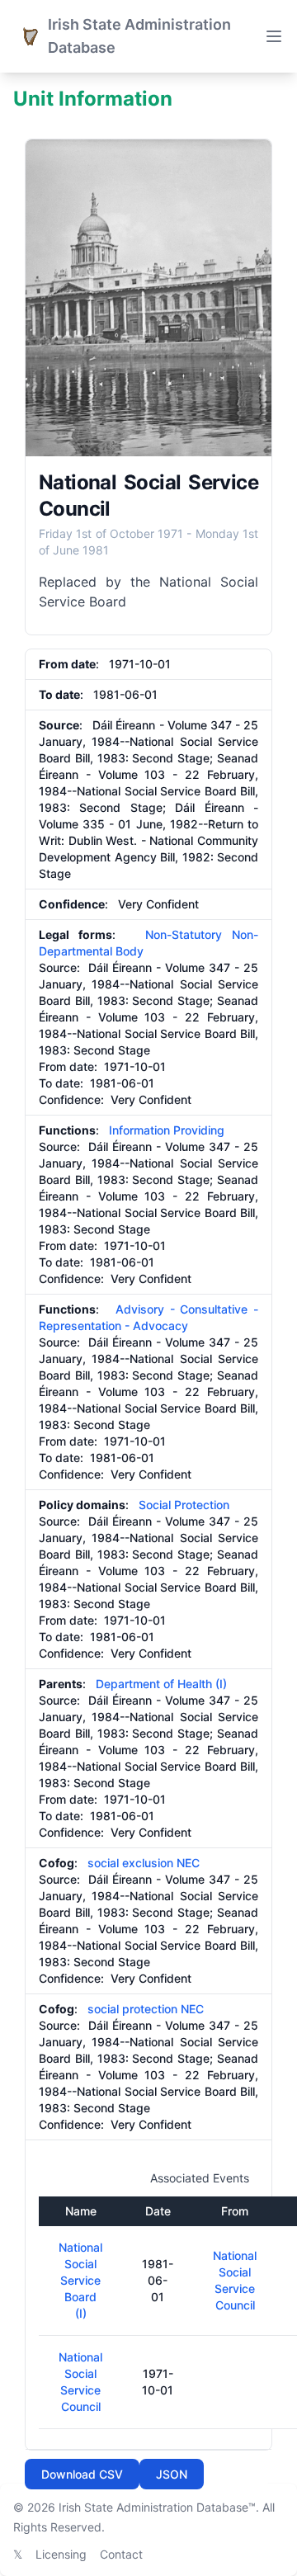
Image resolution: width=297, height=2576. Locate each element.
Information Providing (167, 1130)
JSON (172, 2474)
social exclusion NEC (144, 1863)
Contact (121, 2554)
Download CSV (82, 2474)
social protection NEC (146, 2009)
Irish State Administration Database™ (157, 2507)
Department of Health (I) (161, 1684)
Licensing (61, 2554)
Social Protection (184, 1505)
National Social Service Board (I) (80, 2280)
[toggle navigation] (274, 36)
